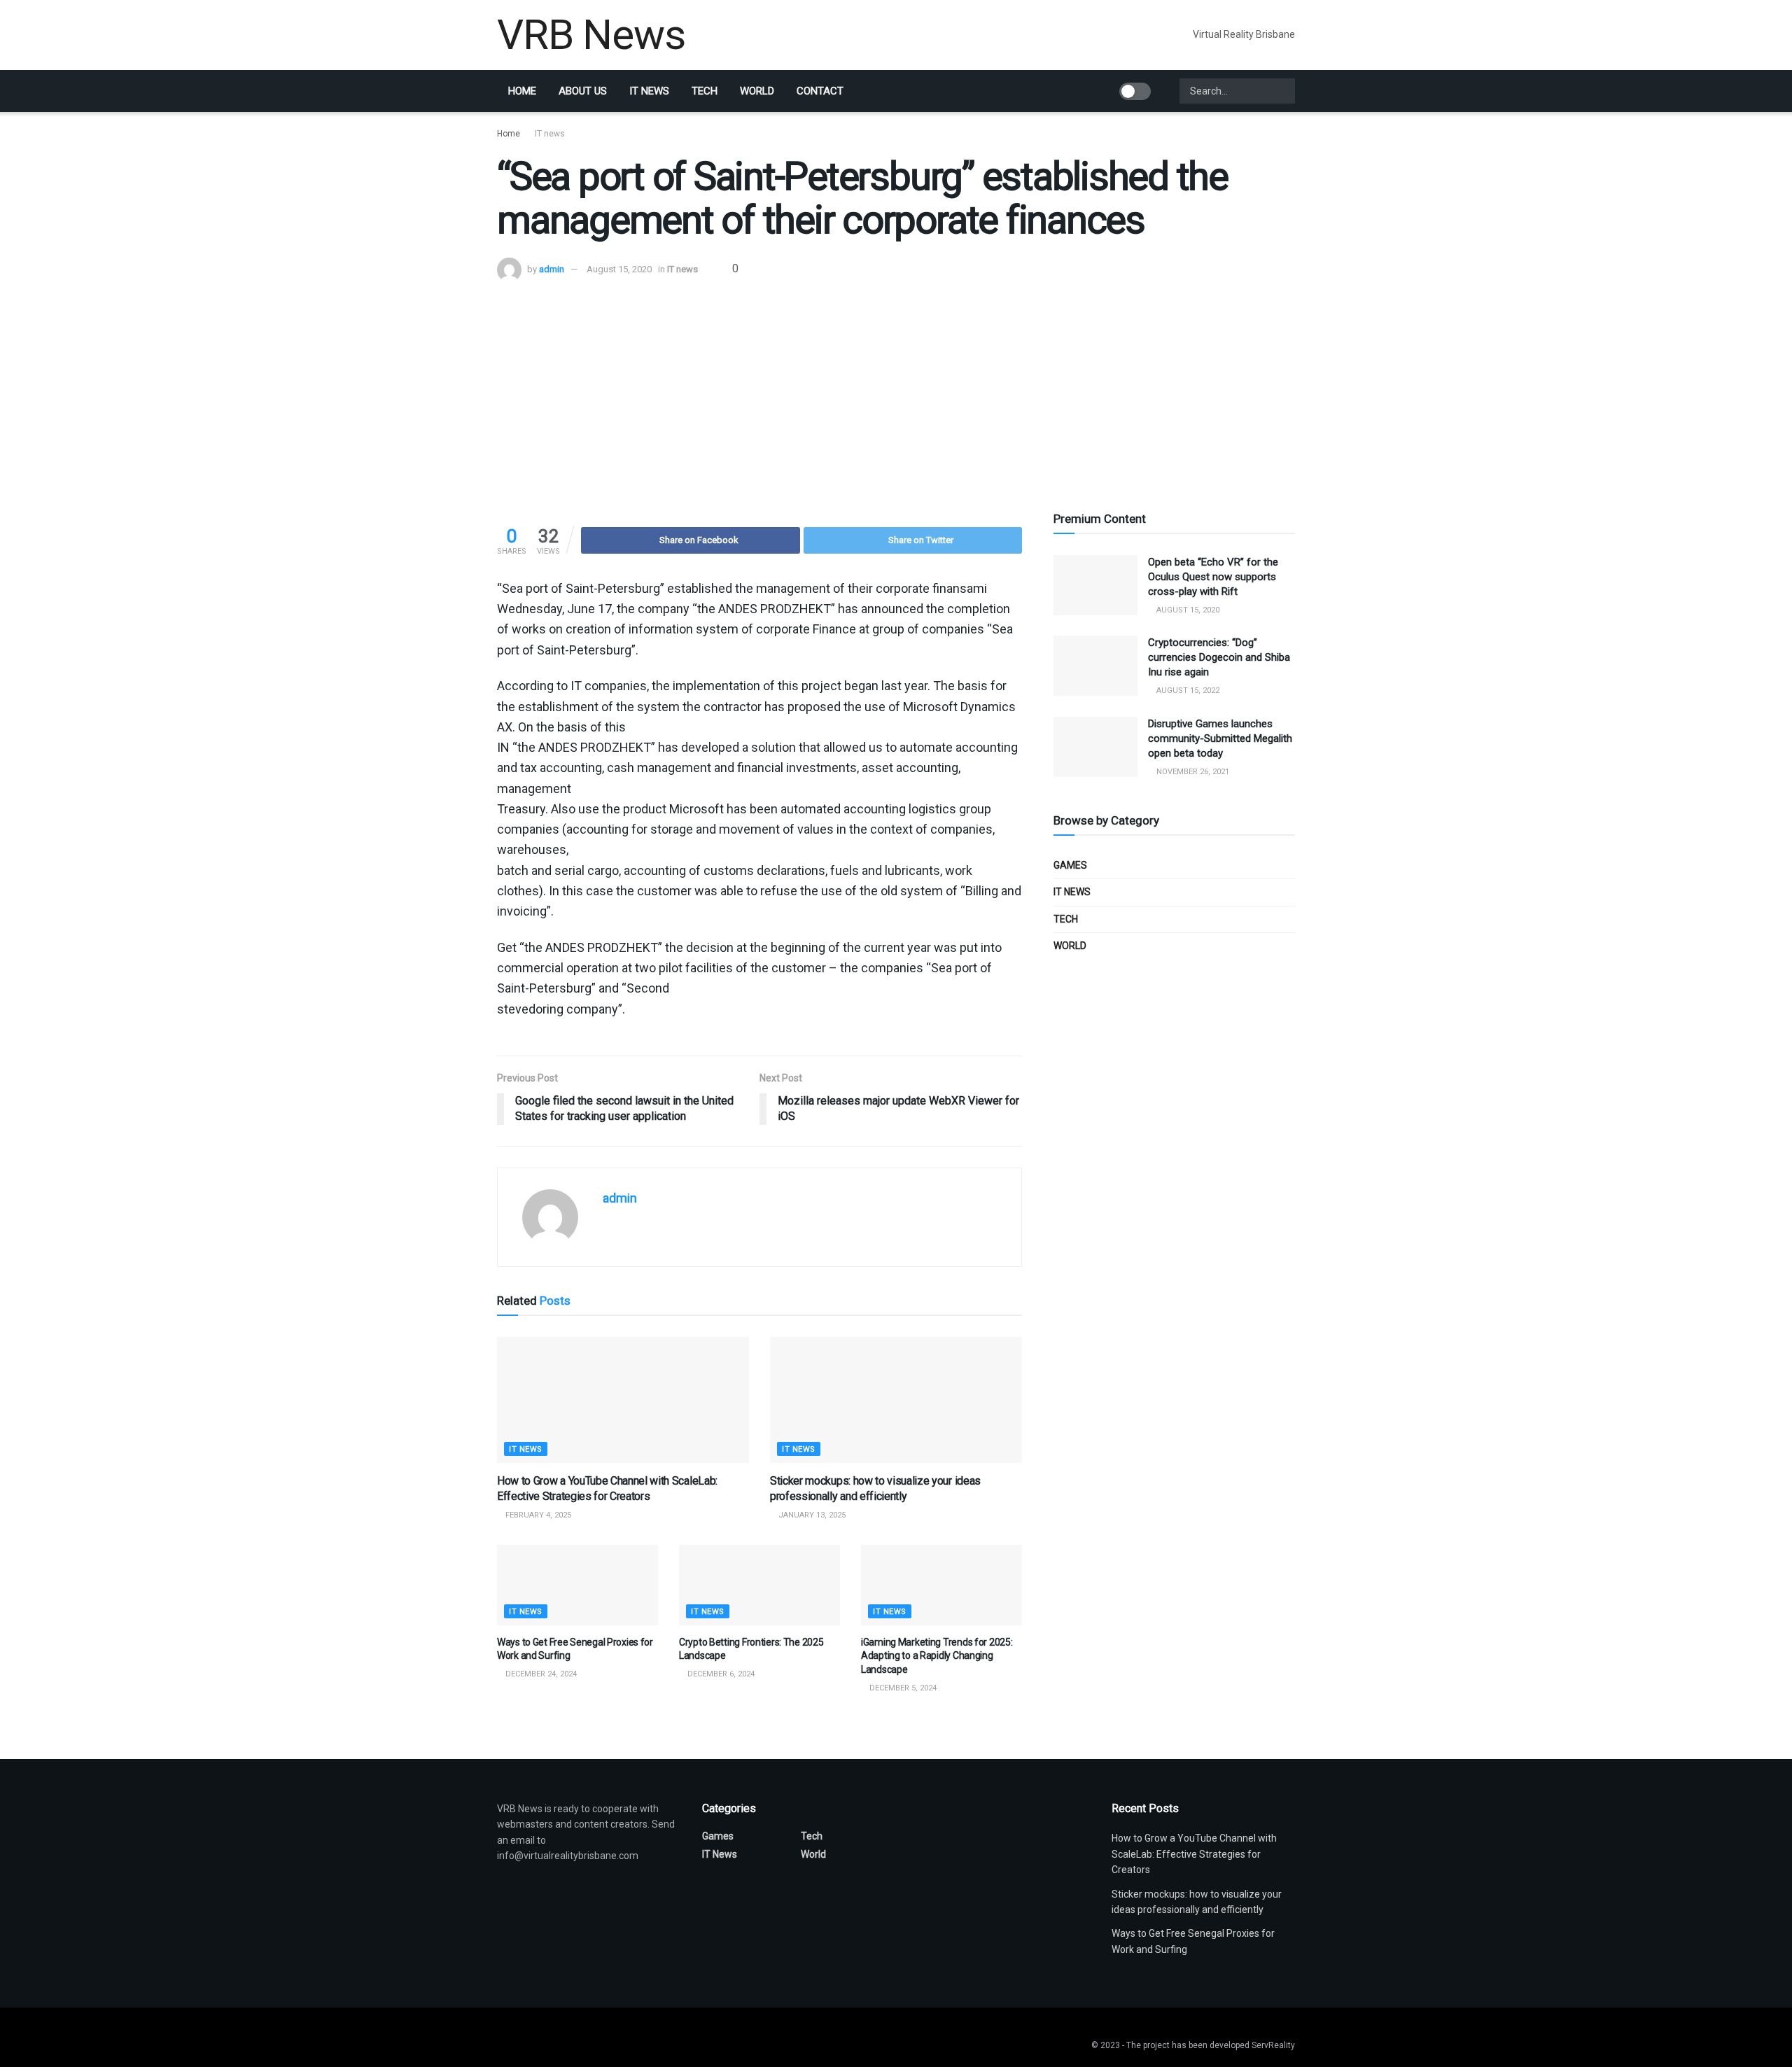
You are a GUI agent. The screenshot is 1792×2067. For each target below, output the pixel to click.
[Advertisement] (896, 387)
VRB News (591, 35)
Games (1070, 865)
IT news (649, 91)
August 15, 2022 (1187, 691)
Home (522, 91)
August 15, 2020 (619, 269)
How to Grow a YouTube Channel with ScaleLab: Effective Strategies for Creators (1194, 1854)
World (757, 91)
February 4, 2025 (537, 1515)
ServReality (1273, 2045)
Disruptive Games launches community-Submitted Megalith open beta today (1220, 738)
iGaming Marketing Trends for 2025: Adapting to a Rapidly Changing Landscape (937, 1656)
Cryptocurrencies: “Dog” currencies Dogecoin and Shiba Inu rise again (1219, 657)
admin (552, 269)
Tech (705, 91)
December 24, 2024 (540, 1674)
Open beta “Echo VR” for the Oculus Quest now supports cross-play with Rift (1213, 577)
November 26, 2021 (1192, 772)
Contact (820, 91)
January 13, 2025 (811, 1515)
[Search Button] (1283, 91)
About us (583, 91)
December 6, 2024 (720, 1674)
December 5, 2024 (902, 1688)
